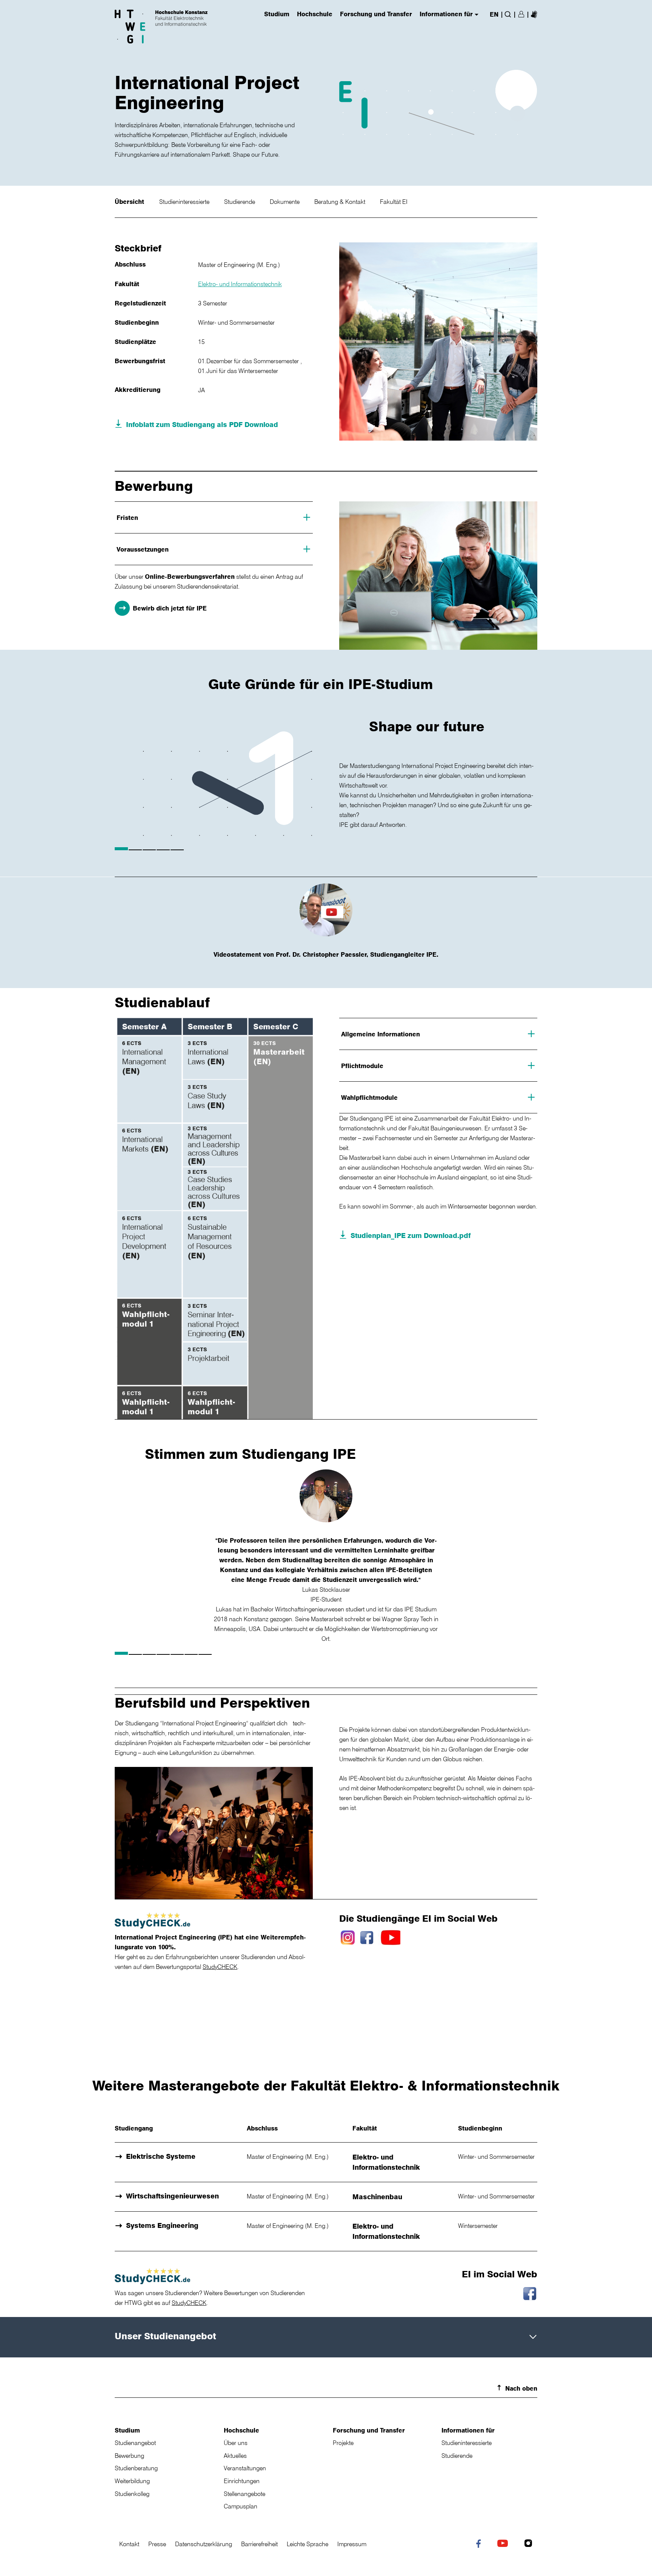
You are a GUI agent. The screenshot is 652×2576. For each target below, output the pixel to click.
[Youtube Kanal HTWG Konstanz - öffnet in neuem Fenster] (504, 2544)
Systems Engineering (162, 2225)
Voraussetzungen (143, 549)
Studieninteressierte (185, 202)
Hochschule (241, 2430)
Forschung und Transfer (369, 2430)
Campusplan (241, 2506)
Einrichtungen (242, 2481)
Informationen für (468, 2430)
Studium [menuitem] (277, 14)
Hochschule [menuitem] (315, 14)
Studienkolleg (132, 2494)
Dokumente (285, 202)
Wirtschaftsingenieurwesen (172, 2196)
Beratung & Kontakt (341, 202)
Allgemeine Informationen (381, 1034)
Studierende (240, 202)
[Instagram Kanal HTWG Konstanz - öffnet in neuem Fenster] (530, 2544)
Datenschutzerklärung (204, 2544)
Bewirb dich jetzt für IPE (170, 608)
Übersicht (130, 202)
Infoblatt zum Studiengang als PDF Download (202, 424)
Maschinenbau (377, 2197)
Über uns (236, 2443)
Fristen (127, 518)
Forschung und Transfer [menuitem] (376, 14)
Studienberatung (136, 2468)
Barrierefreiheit (259, 2544)
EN (494, 14)
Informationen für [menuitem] (446, 14)
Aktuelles (235, 2456)
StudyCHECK (220, 1967)
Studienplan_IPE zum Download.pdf (411, 1235)
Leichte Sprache (308, 2544)
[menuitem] (534, 14)
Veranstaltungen (245, 2468)
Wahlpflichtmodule (369, 1098)
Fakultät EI (394, 202)
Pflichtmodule (362, 1066)
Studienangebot (135, 2443)
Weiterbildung (132, 2481)
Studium (127, 2430)
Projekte (343, 2443)
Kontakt (129, 2544)
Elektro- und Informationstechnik (240, 284)
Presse (157, 2544)
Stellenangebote (244, 2494)
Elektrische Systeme (161, 2156)
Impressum (352, 2544)
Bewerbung (129, 2456)
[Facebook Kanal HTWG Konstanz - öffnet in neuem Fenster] (480, 2545)
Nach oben (521, 2388)
